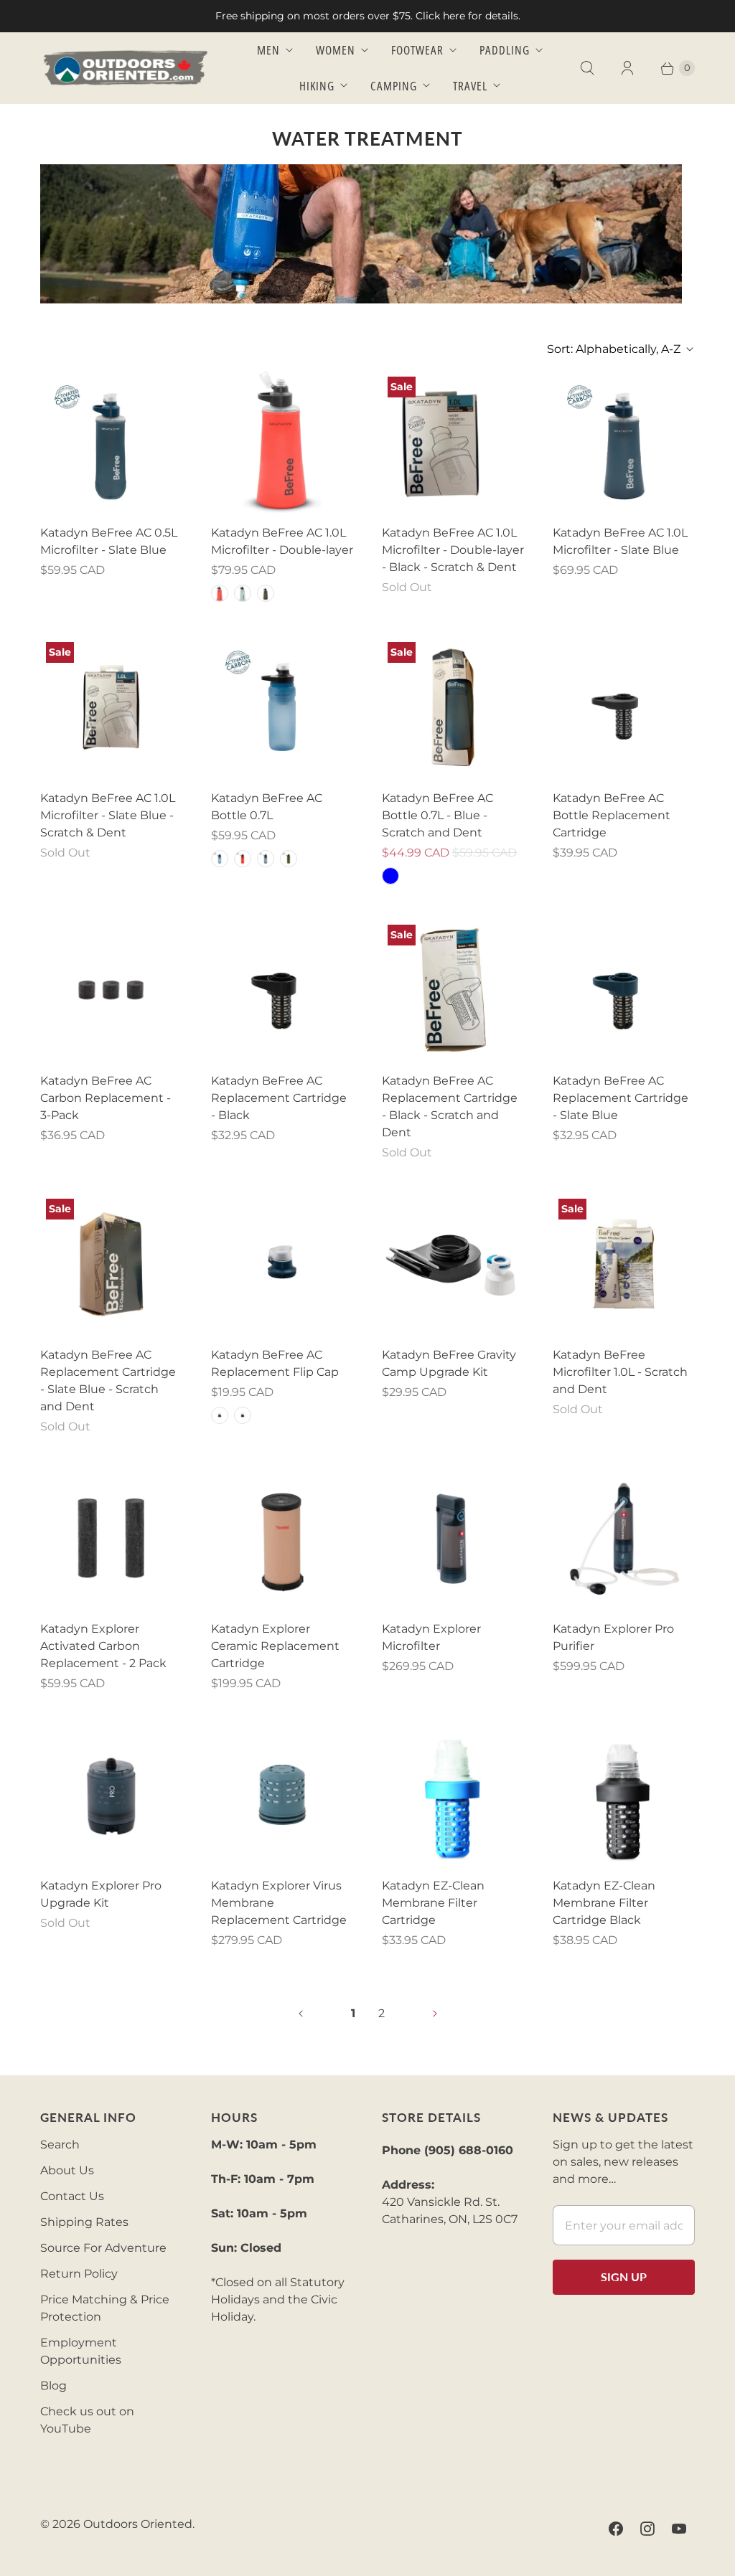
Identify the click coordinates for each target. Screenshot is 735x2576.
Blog (53, 2386)
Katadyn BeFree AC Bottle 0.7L (267, 807)
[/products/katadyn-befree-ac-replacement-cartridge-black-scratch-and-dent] (453, 990)
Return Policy (79, 2274)
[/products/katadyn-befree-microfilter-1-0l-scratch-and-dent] (624, 1264)
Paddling (505, 50)
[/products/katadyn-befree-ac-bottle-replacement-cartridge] (624, 707)
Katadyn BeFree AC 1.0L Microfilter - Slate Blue (620, 541)
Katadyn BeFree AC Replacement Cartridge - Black (279, 1098)
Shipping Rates (84, 2222)
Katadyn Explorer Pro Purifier (613, 1637)
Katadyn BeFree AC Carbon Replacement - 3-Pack (106, 1098)
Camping (394, 86)
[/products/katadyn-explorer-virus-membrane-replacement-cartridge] (282, 1795)
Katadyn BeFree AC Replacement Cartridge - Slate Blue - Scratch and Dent (108, 1381)
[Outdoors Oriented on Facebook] (616, 2529)
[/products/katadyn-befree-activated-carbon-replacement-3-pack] (111, 990)
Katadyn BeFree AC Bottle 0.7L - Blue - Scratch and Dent (437, 815)
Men (268, 50)
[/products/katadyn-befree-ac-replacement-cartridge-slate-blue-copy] (111, 1264)
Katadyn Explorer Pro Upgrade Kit (101, 1894)
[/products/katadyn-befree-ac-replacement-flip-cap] (282, 1264)
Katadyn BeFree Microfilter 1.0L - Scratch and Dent (620, 1372)
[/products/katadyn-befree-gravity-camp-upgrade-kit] (453, 1264)
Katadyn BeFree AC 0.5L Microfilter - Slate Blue (109, 541)
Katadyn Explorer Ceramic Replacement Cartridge (275, 1646)
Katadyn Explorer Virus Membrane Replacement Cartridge (279, 1903)
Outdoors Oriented (138, 2524)
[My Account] (627, 68)
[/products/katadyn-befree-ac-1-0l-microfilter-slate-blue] (624, 442)
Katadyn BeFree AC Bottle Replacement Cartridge (612, 815)
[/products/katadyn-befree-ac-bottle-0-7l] (282, 707)
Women (336, 50)
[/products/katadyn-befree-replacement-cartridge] (453, 1795)
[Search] (587, 68)
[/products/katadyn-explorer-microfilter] (453, 1538)
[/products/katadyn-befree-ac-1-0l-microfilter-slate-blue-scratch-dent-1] (111, 707)
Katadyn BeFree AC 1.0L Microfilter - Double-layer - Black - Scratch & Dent (453, 550)
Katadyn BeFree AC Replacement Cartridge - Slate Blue (621, 1098)
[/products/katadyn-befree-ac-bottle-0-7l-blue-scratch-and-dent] (453, 707)
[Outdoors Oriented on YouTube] (679, 2529)
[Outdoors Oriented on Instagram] (647, 2529)
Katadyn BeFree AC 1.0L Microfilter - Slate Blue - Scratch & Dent (108, 815)
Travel (470, 86)
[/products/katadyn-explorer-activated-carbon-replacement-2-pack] (111, 1538)
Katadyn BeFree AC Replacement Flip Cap (275, 1363)
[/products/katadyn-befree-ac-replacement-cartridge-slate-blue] (624, 990)
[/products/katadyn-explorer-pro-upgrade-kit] (111, 1795)
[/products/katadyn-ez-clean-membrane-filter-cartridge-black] (624, 1795)
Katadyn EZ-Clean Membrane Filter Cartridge (433, 1903)
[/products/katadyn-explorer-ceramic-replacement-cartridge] (282, 1538)
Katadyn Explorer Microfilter (431, 1637)
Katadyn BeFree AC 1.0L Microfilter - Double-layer (282, 541)
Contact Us (72, 2196)
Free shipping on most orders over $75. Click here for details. (368, 16)
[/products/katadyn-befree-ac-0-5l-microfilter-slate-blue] (111, 442)
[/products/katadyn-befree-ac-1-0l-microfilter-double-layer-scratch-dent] (453, 442)
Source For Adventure (103, 2248)
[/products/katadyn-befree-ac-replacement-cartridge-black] (282, 990)
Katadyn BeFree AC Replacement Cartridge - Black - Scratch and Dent (450, 1107)
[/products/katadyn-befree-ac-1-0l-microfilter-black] (282, 442)
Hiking (317, 86)
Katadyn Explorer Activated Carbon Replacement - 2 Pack (103, 1646)
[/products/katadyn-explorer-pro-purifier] (624, 1538)
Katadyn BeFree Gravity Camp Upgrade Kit (449, 1363)
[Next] (435, 2014)
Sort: (614, 349)
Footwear (417, 50)
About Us (67, 2170)
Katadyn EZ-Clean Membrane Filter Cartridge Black (604, 1903)
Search (60, 2145)
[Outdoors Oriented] (126, 68)
